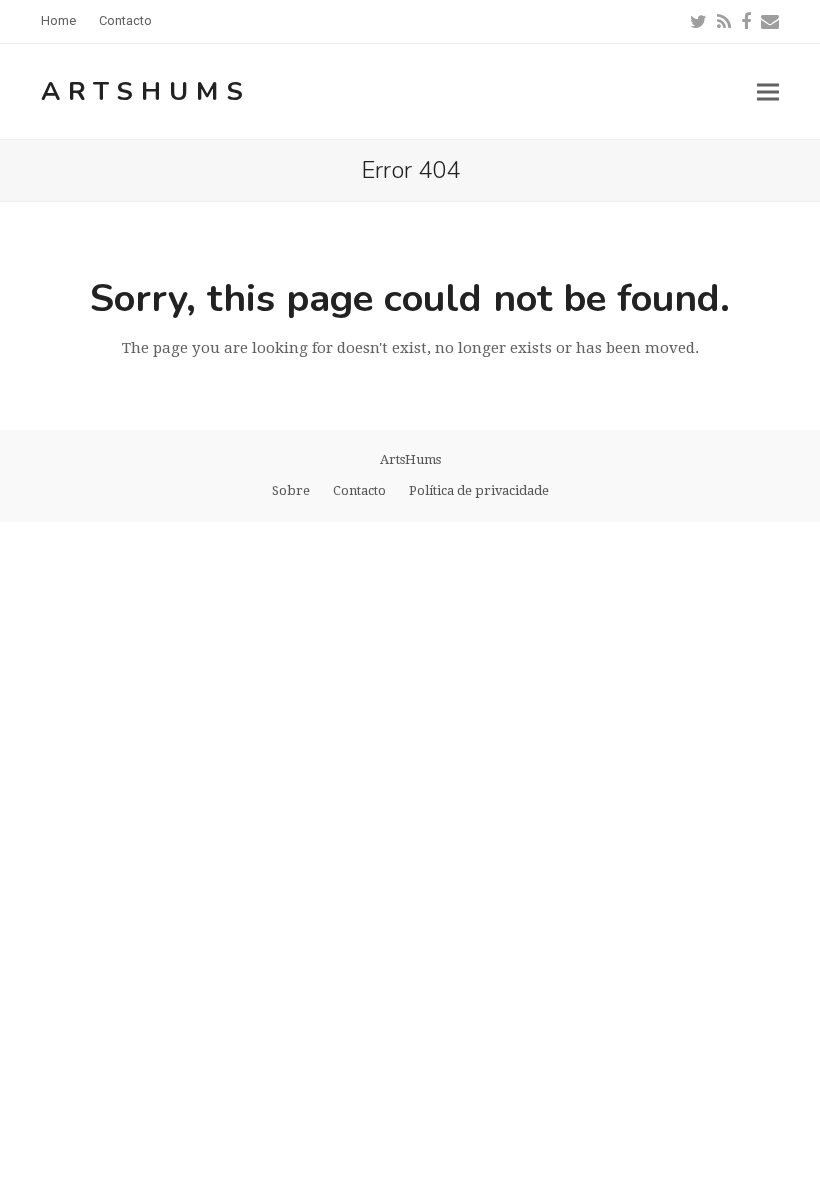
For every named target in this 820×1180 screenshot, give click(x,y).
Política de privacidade (479, 490)
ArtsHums (146, 91)
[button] (768, 91)
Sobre (291, 490)
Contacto (359, 490)
